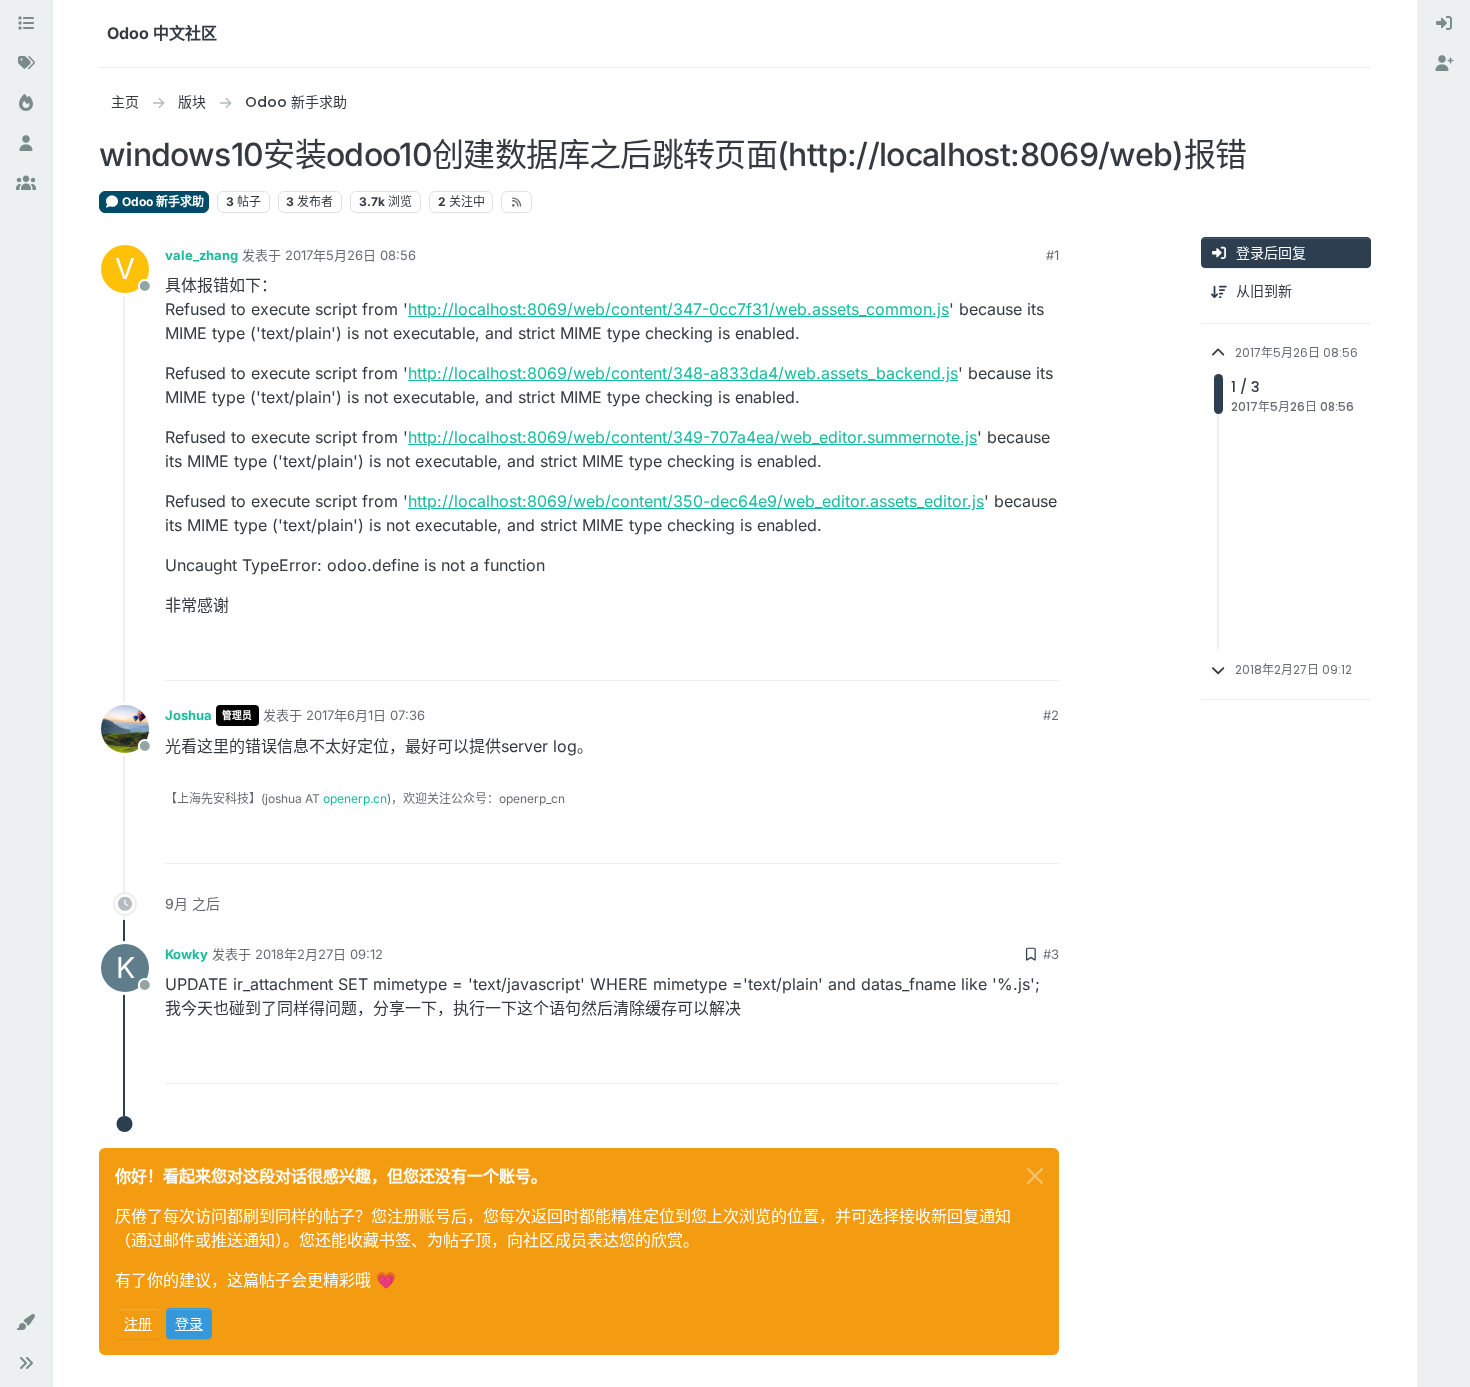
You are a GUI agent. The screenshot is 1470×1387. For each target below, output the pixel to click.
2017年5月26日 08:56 (350, 255)
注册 (138, 1323)
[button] (26, 1323)
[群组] (26, 184)
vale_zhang (201, 255)
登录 (189, 1323)
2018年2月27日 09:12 (319, 954)
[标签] (26, 64)
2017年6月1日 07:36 (365, 715)
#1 (1052, 255)
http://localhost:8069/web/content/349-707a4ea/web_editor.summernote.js (692, 437)
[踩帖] (1042, 656)
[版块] (26, 24)
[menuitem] (1444, 24)
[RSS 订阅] (516, 202)
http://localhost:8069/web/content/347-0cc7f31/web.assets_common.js (678, 309)
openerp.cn (355, 798)
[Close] (1035, 1176)
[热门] (26, 104)
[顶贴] (971, 656)
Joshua (188, 715)
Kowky (186, 954)
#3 (1051, 954)
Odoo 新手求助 (161, 201)
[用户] (26, 144)
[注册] (1444, 64)
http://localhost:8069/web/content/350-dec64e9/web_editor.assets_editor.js (696, 501)
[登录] (1444, 24)
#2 (1051, 715)
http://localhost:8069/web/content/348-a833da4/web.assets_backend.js (683, 373)
